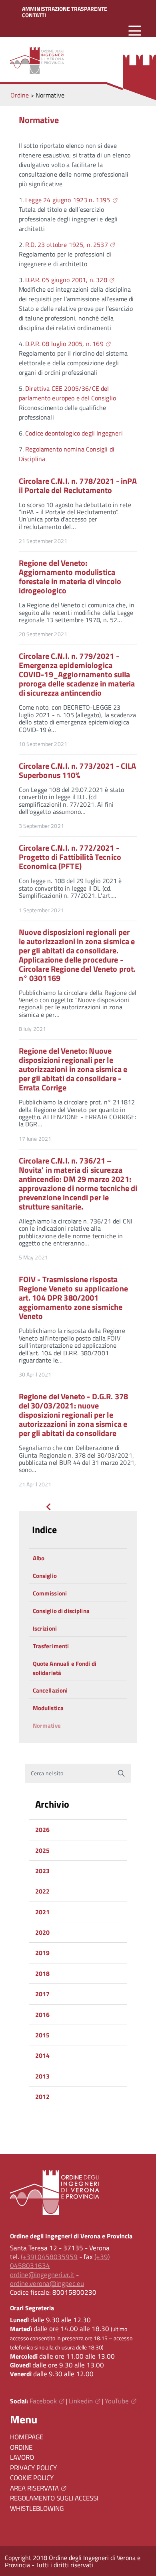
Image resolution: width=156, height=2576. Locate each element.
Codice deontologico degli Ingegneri (74, 433)
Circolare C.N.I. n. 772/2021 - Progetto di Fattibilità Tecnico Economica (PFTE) (70, 857)
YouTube (117, 2401)
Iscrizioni (45, 1628)
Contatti (34, 15)
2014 (43, 2055)
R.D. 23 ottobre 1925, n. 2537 (67, 245)
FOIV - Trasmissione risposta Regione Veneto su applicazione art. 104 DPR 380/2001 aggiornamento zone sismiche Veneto (73, 1298)
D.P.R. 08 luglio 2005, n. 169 (64, 344)
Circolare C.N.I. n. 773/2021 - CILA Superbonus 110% (78, 770)
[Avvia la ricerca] (121, 1773)
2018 (43, 1973)
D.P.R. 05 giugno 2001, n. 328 (66, 280)
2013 (43, 2076)
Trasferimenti (51, 1646)
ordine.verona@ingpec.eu (47, 2284)
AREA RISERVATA (34, 2488)
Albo (39, 1558)
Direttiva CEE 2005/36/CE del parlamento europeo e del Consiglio (67, 393)
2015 (43, 2035)
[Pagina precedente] (48, 1508)
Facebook (43, 2401)
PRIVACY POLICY (33, 2468)
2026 (43, 1830)
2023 (43, 1871)
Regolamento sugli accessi (54, 2498)
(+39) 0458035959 (49, 2257)
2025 (43, 1850)
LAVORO (22, 2457)
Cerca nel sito (47, 1773)
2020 (43, 1932)
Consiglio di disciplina (61, 1611)
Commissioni (50, 1593)
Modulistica (48, 1708)
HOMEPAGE (27, 2437)
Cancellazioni (50, 1690)
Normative (47, 1726)
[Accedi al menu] (135, 31)
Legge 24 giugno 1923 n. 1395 (68, 200)
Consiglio (45, 1576)
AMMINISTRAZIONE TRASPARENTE (65, 9)
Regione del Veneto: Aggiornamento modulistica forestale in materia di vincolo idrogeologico (70, 577)
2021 (43, 1912)
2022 (43, 1891)
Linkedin (81, 2401)
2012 (43, 2097)
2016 (43, 2015)
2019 (43, 1953)
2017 (43, 1994)
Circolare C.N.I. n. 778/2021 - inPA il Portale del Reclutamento (78, 485)
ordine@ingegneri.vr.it (42, 2275)
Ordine (21, 2447)
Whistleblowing (37, 2508)
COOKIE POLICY (32, 2478)
